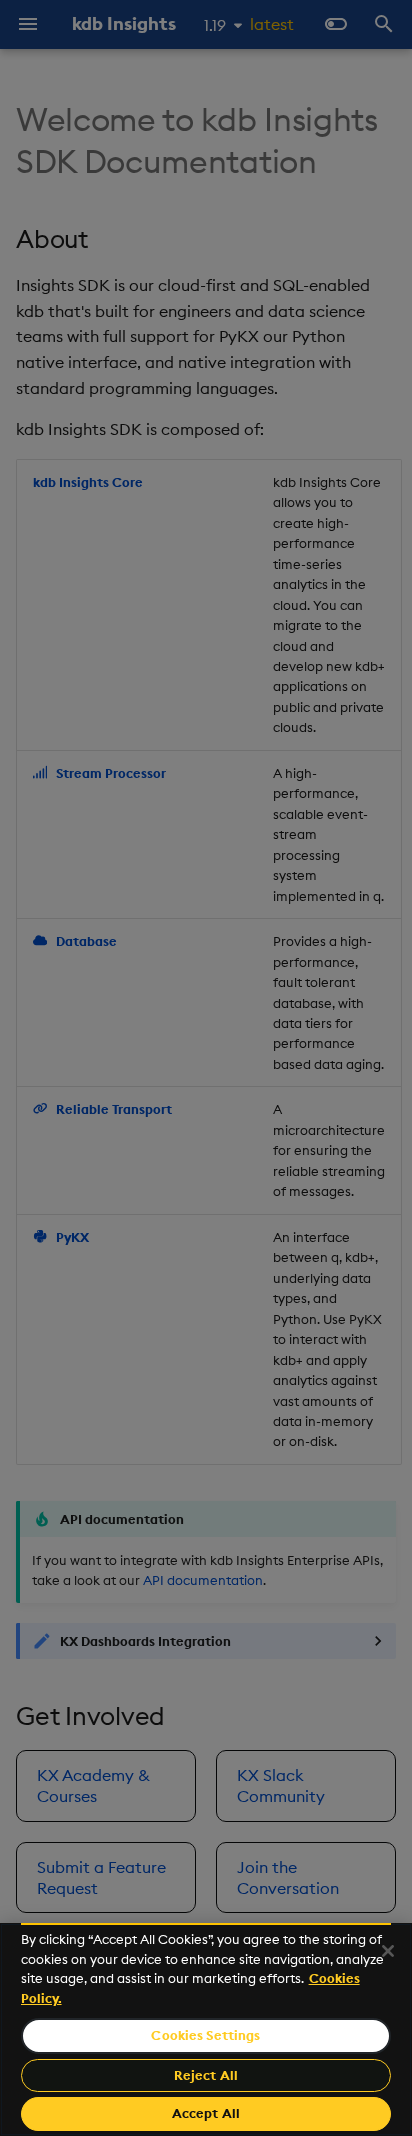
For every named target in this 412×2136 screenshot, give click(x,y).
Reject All (206, 2075)
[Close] (388, 1951)
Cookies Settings (205, 2035)
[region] (206, 2029)
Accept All (206, 2113)
